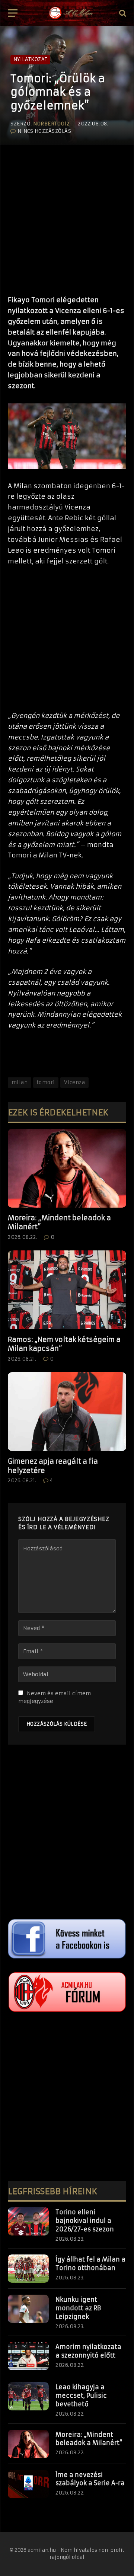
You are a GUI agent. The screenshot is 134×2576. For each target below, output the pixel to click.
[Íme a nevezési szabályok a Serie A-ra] (28, 2484)
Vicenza (74, 1082)
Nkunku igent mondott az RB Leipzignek (78, 2308)
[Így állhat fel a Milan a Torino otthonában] (28, 2269)
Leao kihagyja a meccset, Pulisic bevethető (81, 2396)
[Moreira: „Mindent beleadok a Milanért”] (67, 1168)
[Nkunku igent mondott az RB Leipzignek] (28, 2309)
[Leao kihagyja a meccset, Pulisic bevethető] (28, 2396)
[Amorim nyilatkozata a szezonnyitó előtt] (28, 2356)
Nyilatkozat (30, 59)
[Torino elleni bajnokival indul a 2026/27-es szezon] (28, 2221)
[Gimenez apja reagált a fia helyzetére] (67, 1412)
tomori (46, 1082)
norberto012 (51, 124)
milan (20, 1082)
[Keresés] (122, 13)
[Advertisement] (67, 217)
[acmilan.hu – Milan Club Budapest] (70, 13)
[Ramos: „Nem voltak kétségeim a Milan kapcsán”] (67, 1290)
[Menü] (13, 13)
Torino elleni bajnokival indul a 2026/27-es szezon (85, 2221)
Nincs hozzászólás (44, 131)
